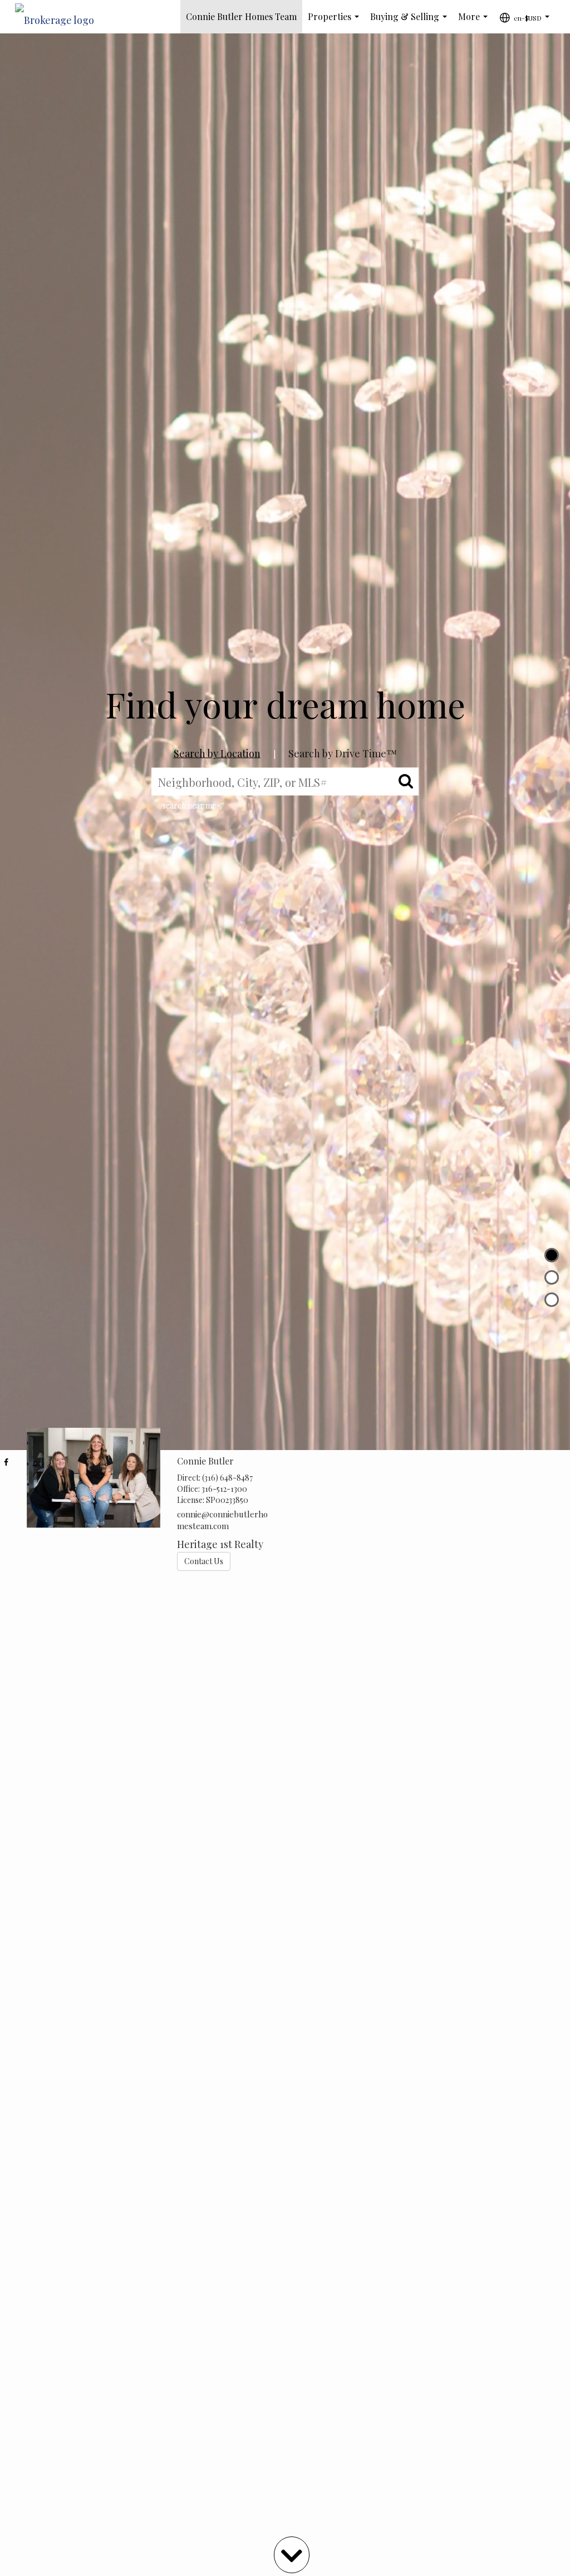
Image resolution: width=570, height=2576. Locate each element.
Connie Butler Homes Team (241, 16)
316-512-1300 (224, 1489)
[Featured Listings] (552, 1277)
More (475, 22)
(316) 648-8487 (227, 1478)
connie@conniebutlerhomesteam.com (222, 1520)
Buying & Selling (411, 22)
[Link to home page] (60, 17)
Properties (336, 22)
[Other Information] (552, 1300)
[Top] (552, 1255)
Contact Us (204, 1561)
